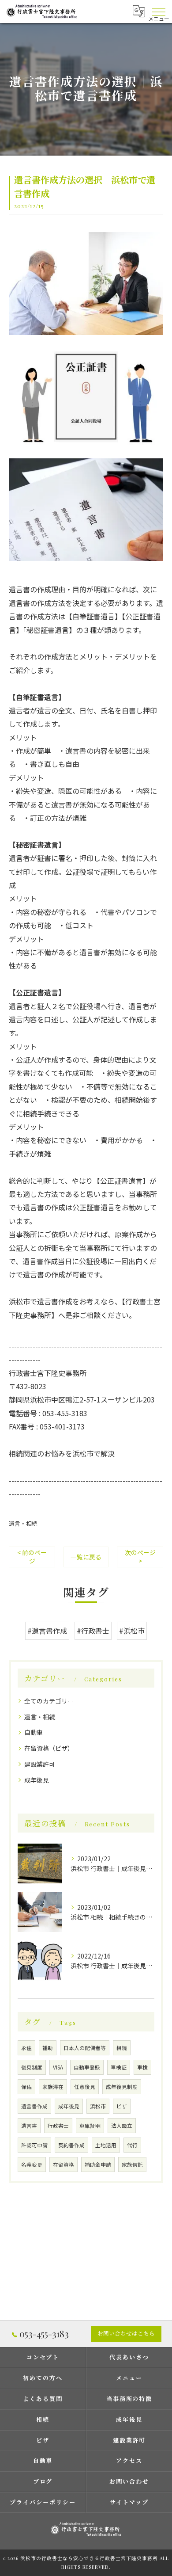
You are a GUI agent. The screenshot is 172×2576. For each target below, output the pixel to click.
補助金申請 (98, 2164)
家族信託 (132, 2164)
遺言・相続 (23, 1523)
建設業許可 (40, 1764)
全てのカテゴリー (49, 1701)
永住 (26, 2048)
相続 (122, 2048)
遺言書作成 (34, 2106)
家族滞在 (53, 2087)
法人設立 (122, 2126)
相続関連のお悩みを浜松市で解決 (62, 1453)
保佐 (26, 2087)
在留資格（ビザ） (49, 1748)
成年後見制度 (122, 2087)
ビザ (122, 2106)
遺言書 (29, 2126)
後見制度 (32, 2067)
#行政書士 (93, 1631)
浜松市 (98, 2106)
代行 (132, 2145)
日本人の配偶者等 (85, 2048)
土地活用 (106, 2145)
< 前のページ (32, 1557)
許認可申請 (34, 2145)
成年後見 (37, 1780)
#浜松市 (132, 1631)
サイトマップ (129, 2502)
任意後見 (85, 2087)
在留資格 (64, 2164)
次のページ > (140, 1557)
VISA (58, 2067)
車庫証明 (90, 2126)
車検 (142, 2067)
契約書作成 (71, 2145)
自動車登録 (87, 2067)
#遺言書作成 (47, 1631)
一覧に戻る (86, 1557)
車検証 (119, 2067)
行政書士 (58, 2126)
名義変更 (32, 2164)
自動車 (34, 1732)
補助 (48, 2048)
